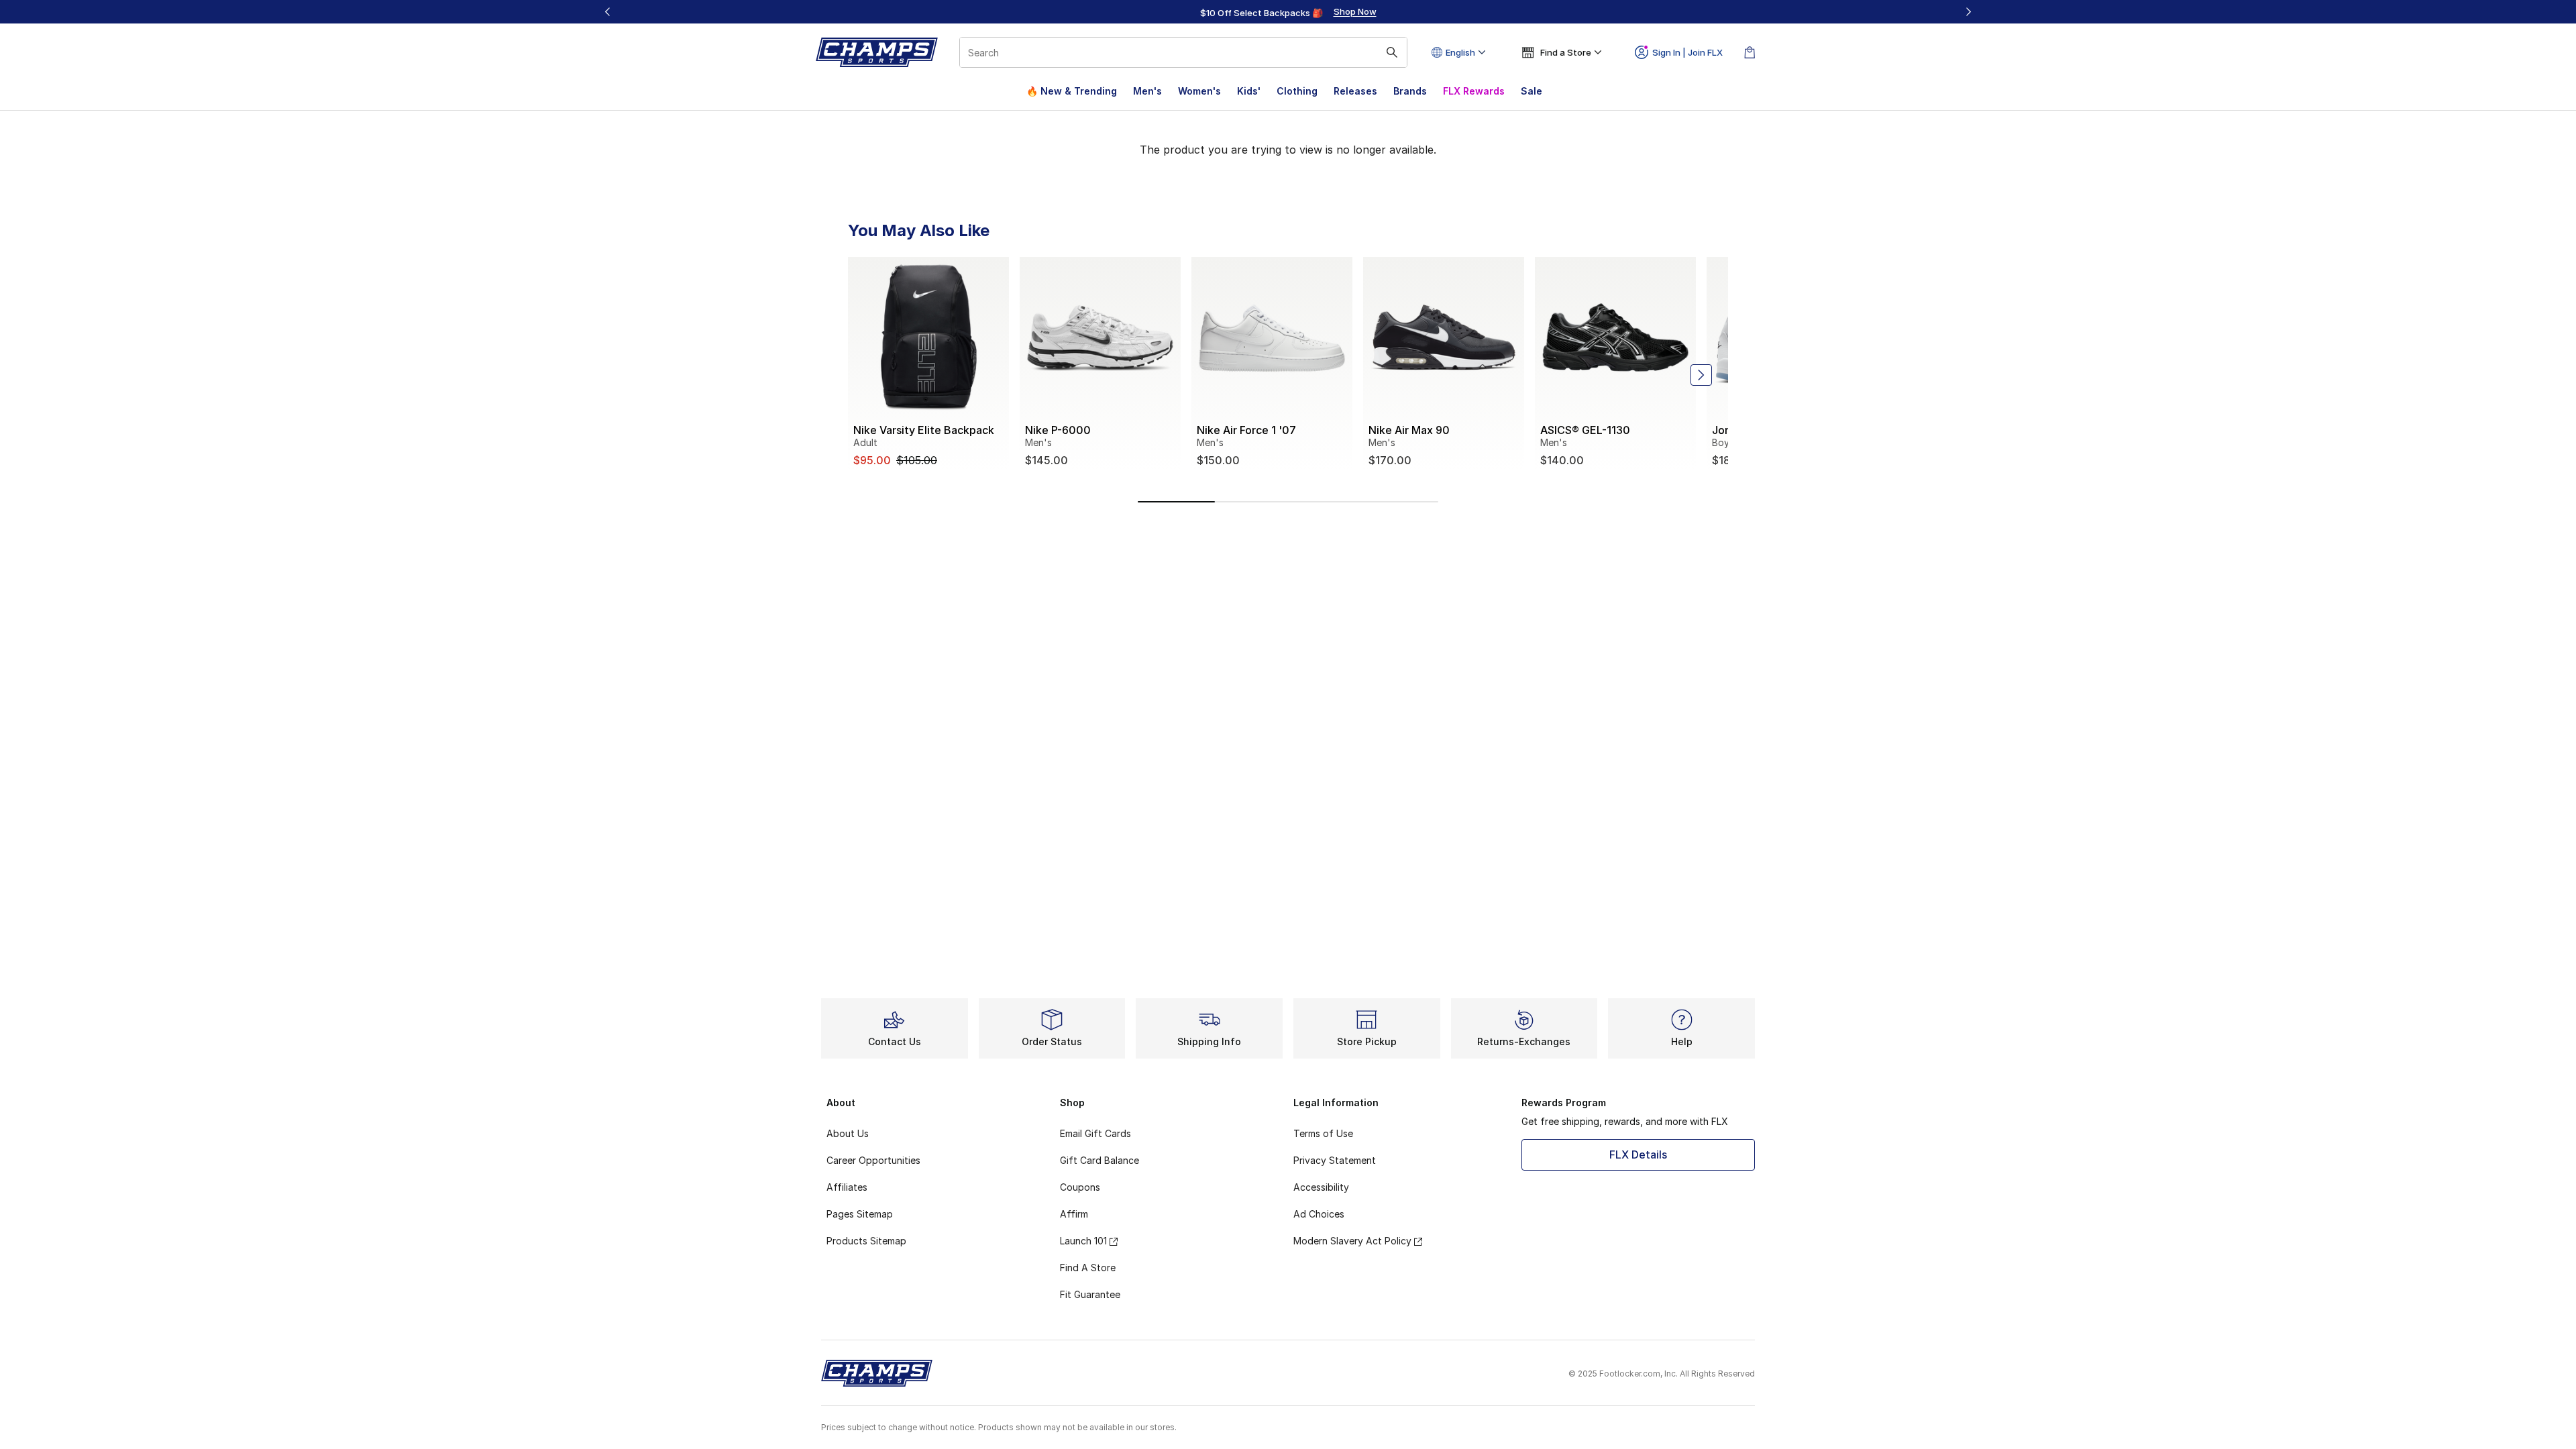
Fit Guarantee (1090, 1294)
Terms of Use (1323, 1133)
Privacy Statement (1335, 1160)
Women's (1199, 91)
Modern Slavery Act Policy (1352, 1241)
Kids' (1249, 91)
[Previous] (608, 12)
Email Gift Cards (1095, 1133)
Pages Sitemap (860, 1214)
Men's (1147, 91)
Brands (1410, 91)
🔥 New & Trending (1072, 91)
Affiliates (847, 1187)
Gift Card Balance (1099, 1160)
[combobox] (1183, 52)
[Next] (1968, 12)
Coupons (1080, 1187)
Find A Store (1088, 1268)
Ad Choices (1319, 1214)
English (1460, 52)
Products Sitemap (866, 1241)
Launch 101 (1083, 1241)
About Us (848, 1133)
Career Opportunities (873, 1160)
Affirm (1074, 1214)
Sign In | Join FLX (1687, 52)
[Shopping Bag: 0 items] (1750, 52)
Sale (1532, 91)
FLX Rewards (1474, 91)
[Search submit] (1392, 52)
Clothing (1297, 91)
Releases (1355, 91)
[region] (1288, 12)
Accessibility (1321, 1187)
